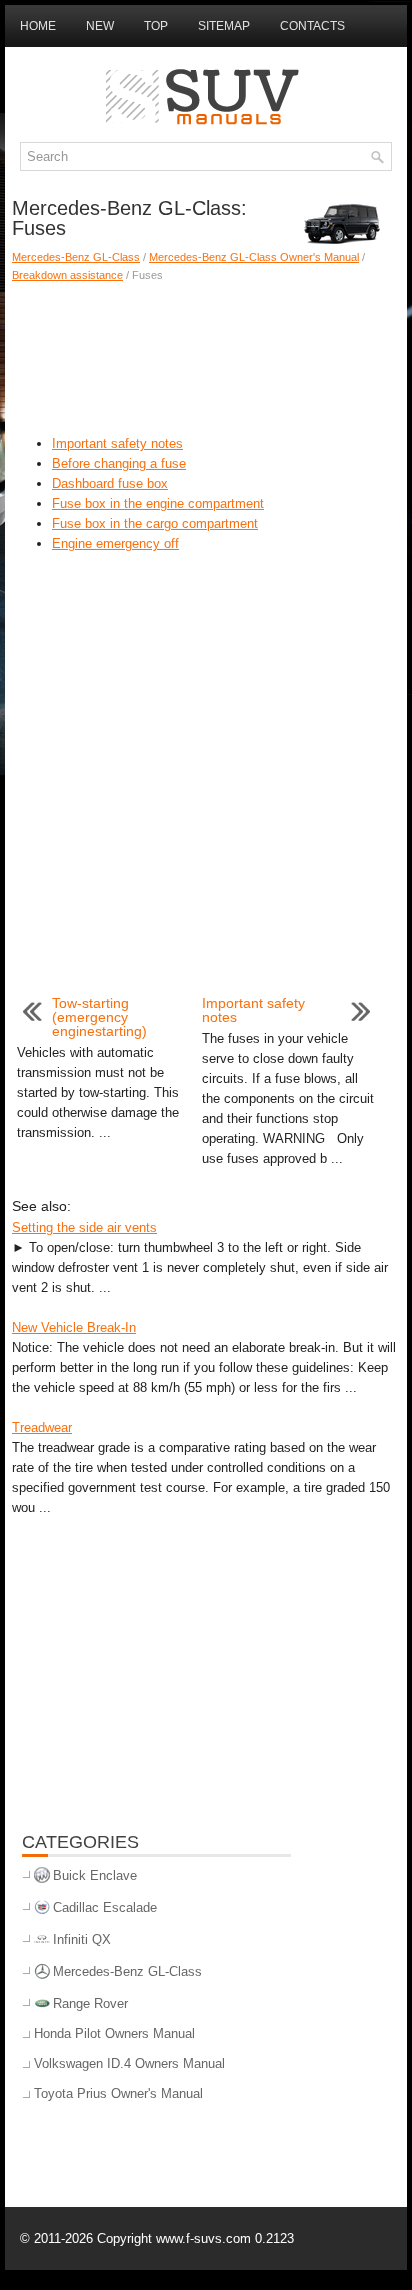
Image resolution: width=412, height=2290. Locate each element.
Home (38, 26)
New (100, 26)
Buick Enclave (95, 1875)
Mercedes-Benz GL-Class (76, 257)
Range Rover (90, 2003)
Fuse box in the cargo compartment (155, 523)
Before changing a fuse (119, 463)
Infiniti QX (82, 1939)
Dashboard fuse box (110, 483)
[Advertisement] (206, 354)
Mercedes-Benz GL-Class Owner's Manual (254, 257)
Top (156, 26)
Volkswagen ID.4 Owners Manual (129, 2063)
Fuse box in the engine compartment (158, 503)
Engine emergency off (115, 543)
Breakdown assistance (67, 275)
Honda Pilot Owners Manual (114, 2033)
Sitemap (224, 26)
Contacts (312, 26)
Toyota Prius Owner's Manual (118, 2093)
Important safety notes (117, 443)
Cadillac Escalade (105, 1907)
